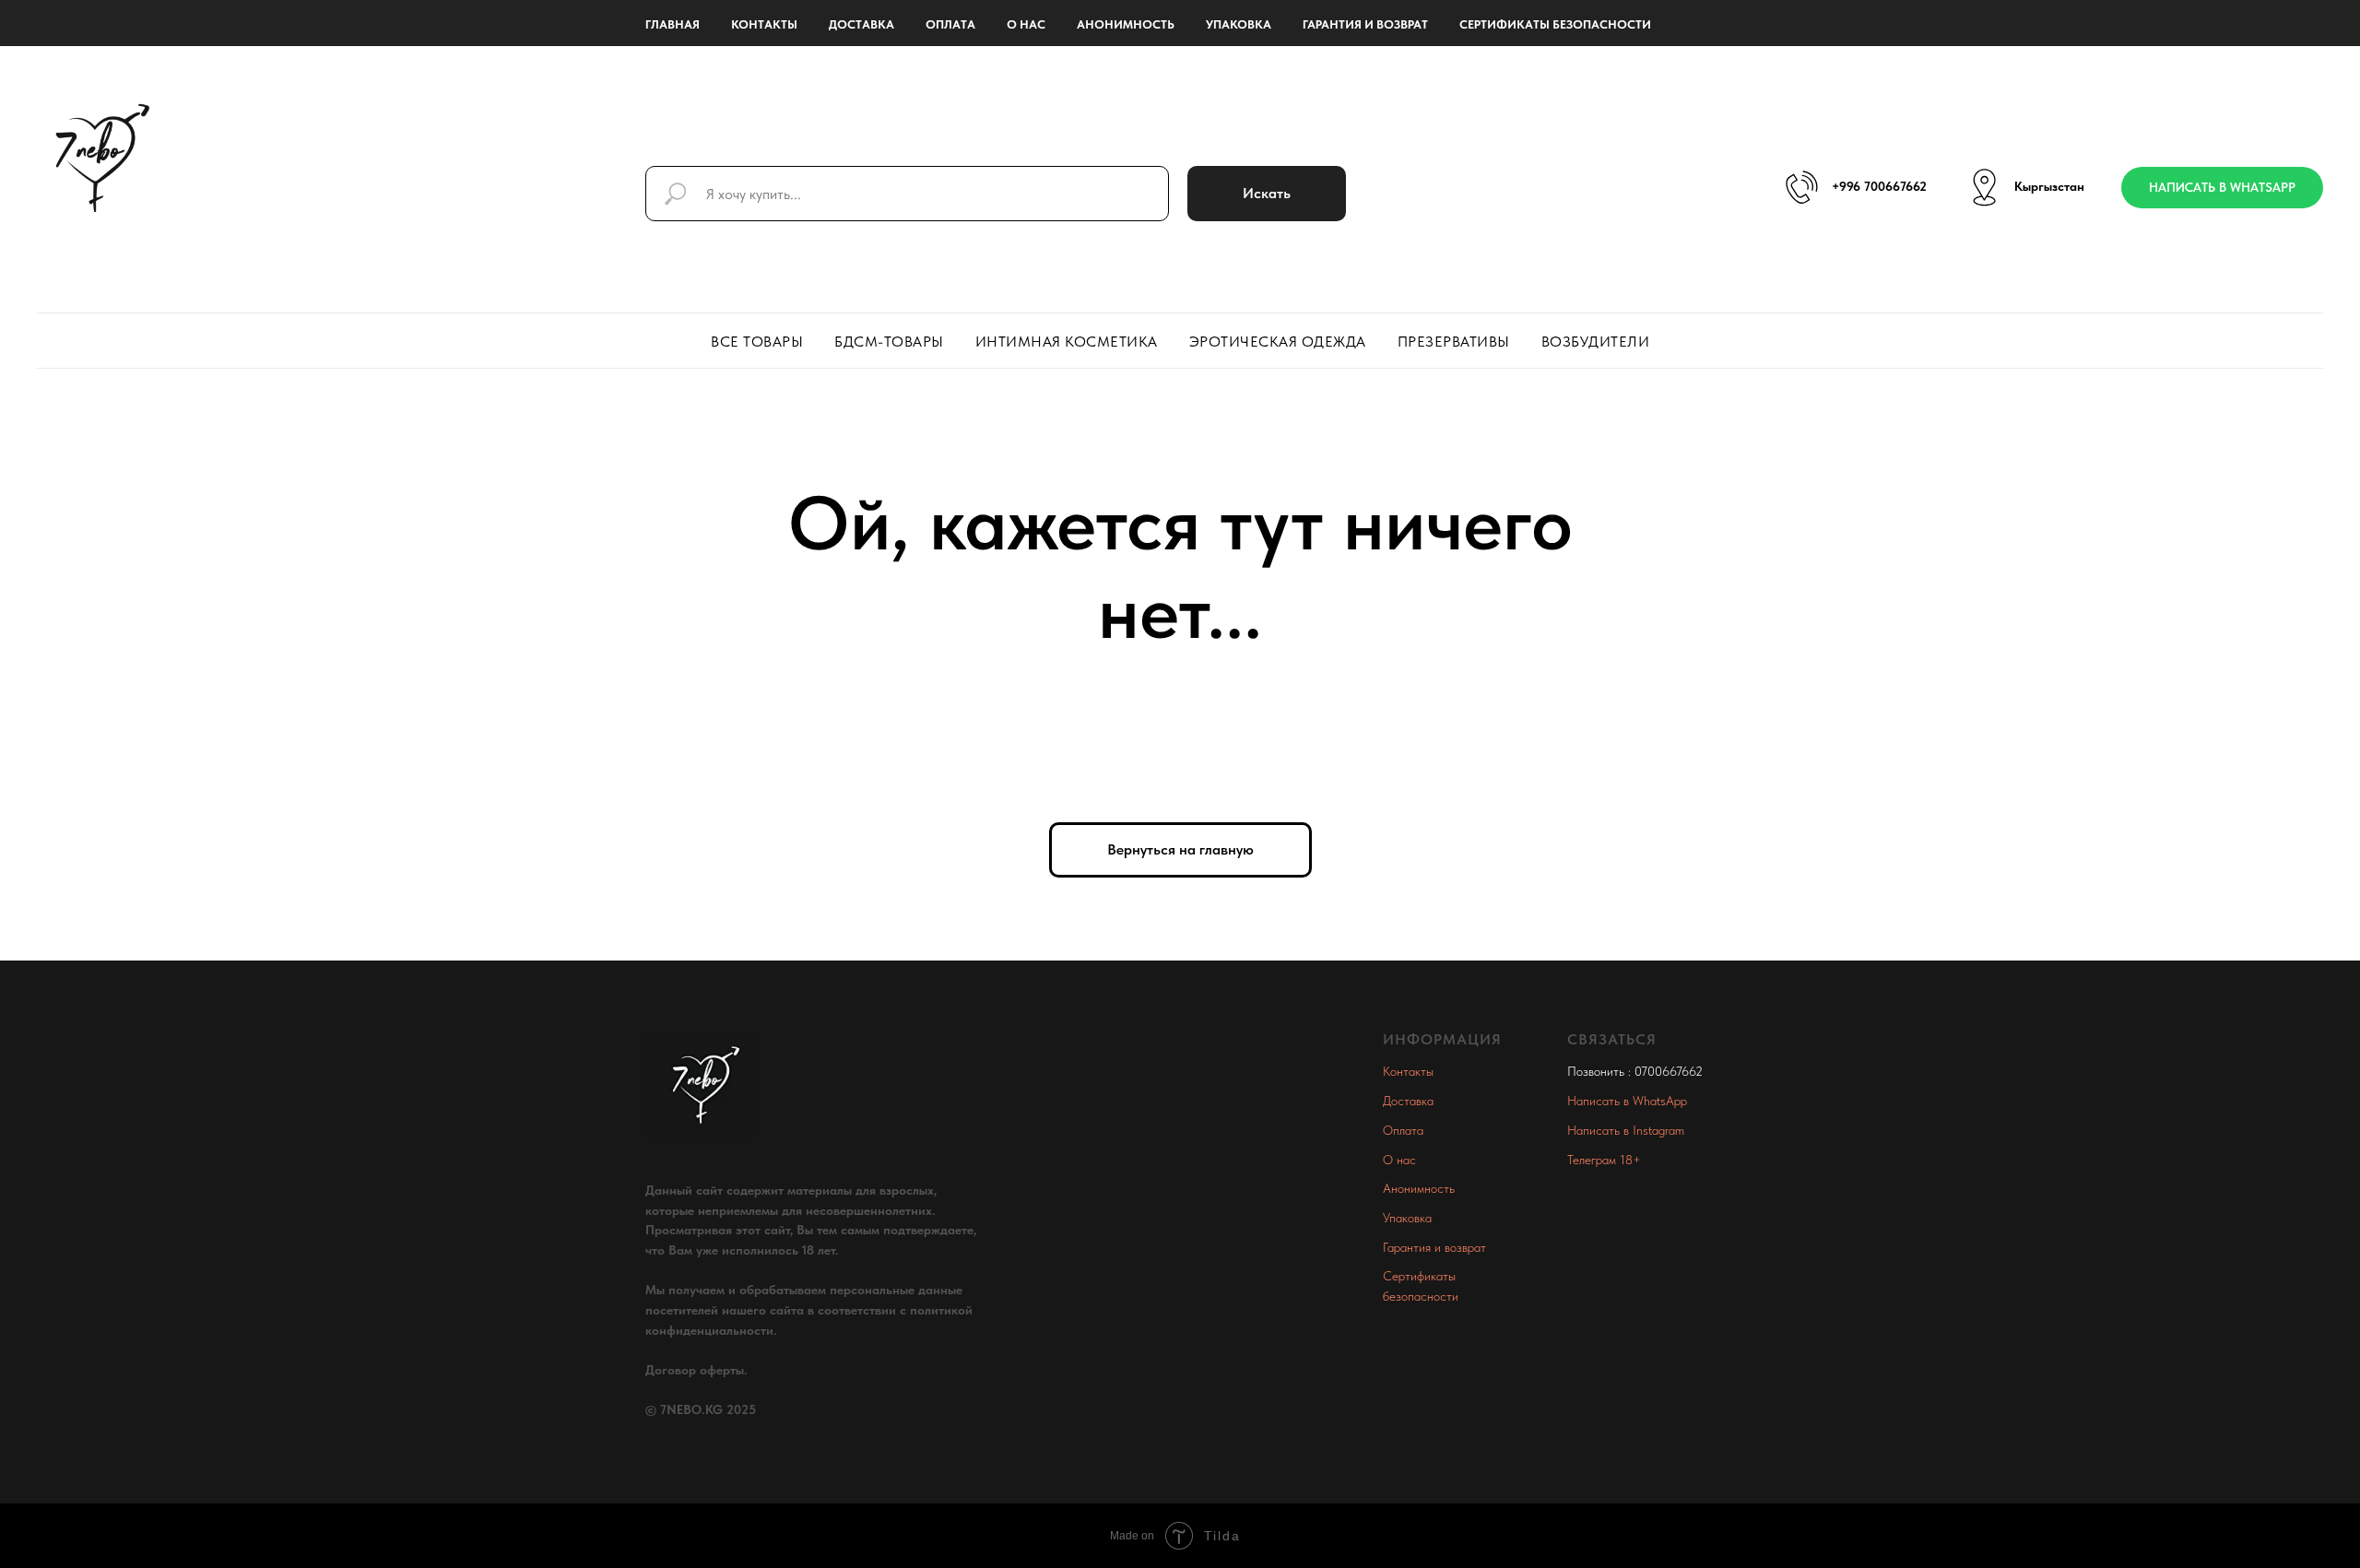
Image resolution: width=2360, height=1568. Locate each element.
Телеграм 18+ (1604, 1160)
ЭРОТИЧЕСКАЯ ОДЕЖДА (1278, 342)
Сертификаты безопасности (1555, 24)
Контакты (764, 24)
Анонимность (1126, 24)
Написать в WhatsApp (1627, 1101)
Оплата (950, 24)
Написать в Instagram (1626, 1130)
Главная (673, 24)
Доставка (861, 24)
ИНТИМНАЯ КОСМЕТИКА (1067, 342)
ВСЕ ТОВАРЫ (757, 342)
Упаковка (1239, 24)
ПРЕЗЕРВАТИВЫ (1454, 342)
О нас (1026, 24)
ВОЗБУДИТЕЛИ (1596, 342)
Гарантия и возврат (1365, 24)
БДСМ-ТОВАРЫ (889, 342)
